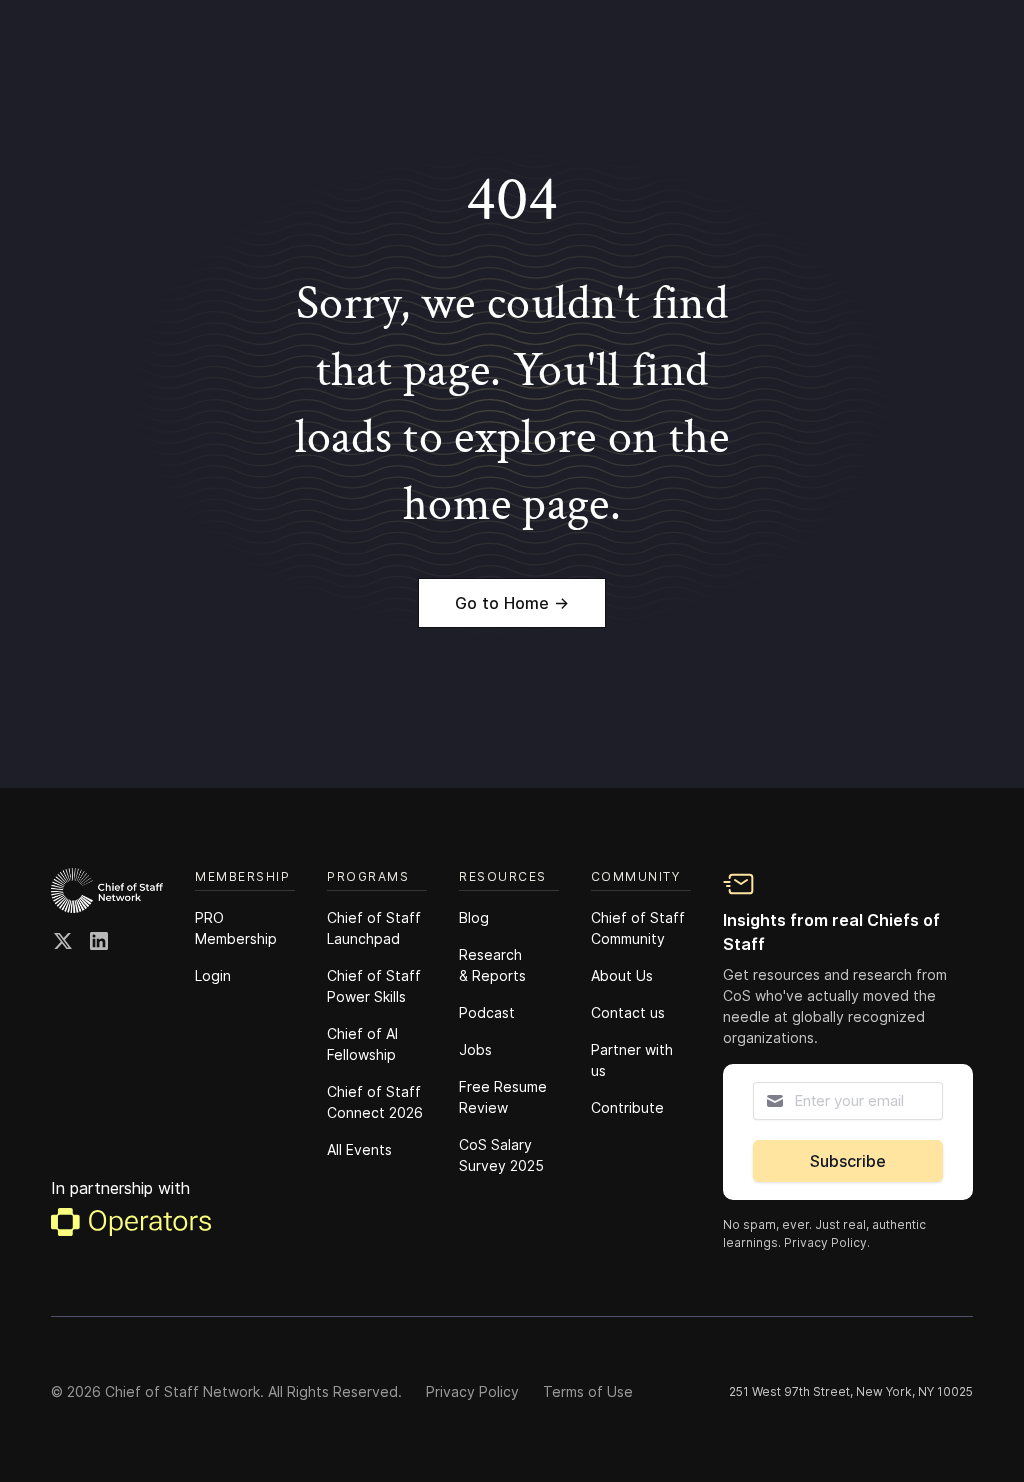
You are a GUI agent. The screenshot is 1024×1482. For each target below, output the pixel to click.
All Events (359, 1149)
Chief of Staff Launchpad (374, 928)
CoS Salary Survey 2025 (501, 1155)
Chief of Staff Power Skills (374, 986)
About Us (622, 975)
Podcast (487, 1012)
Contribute (627, 1107)
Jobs (475, 1049)
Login (213, 975)
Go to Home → (512, 603)
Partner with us (632, 1060)
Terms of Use (588, 1391)
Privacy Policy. (827, 1242)
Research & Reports (492, 965)
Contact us (628, 1012)
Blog (474, 917)
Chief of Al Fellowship (362, 1044)
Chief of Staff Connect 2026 (375, 1102)
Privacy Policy (472, 1391)
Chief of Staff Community (638, 928)
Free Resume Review (503, 1097)
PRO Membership (236, 928)
